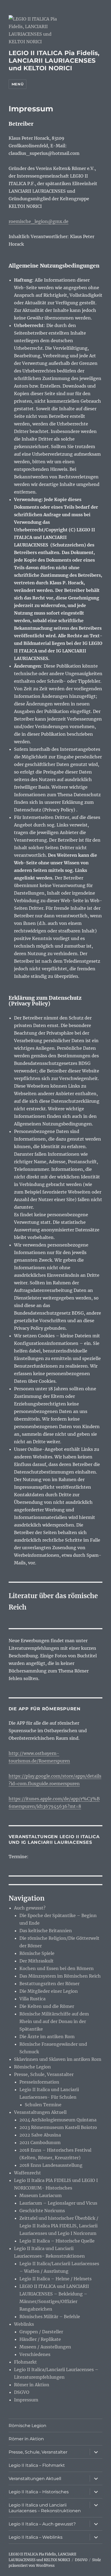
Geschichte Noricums (42, 2211)
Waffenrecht (27, 2173)
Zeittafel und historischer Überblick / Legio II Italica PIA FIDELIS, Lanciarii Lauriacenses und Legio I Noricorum (59, 2226)
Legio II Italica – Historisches (39, 2492)
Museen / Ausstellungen (45, 2347)
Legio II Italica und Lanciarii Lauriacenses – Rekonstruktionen (45, 2508)
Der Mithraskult (37, 1961)
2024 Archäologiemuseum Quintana (58, 2120)
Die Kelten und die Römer (47, 2006)
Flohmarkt (25, 2362)
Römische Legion (32, 2067)
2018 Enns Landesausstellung (51, 2165)
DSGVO (22, 2392)
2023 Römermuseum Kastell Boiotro (58, 2127)
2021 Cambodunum (40, 2142)
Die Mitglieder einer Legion (49, 1991)
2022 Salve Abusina (40, 2135)
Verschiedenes (35, 2354)
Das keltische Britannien (46, 1931)
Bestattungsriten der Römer (49, 1984)
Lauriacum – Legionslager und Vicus (58, 2203)
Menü (18, 84)
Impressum (26, 2400)
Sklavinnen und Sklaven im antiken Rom (58, 2059)
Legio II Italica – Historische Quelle (57, 2241)
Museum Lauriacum (41, 2195)
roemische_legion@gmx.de (39, 221)
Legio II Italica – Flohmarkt (37, 2465)
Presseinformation (39, 2082)
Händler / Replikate (40, 2339)
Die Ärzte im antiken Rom (47, 2037)
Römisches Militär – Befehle (50, 2317)
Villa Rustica (32, 1999)
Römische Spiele (37, 1953)
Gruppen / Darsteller (41, 2332)
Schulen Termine (43, 2105)
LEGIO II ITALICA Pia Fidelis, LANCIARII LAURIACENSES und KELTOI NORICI (54, 61)
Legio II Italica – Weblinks (36, 2537)
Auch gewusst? (30, 1908)
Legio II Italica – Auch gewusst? (42, 2524)
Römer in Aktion (32, 2385)
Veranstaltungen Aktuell (40, 2112)
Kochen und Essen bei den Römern (57, 1968)
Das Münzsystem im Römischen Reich (60, 1976)
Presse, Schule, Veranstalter (44, 2074)
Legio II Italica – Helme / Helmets (55, 2279)
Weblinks (24, 2324)
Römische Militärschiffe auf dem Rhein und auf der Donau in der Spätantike (54, 2021)
